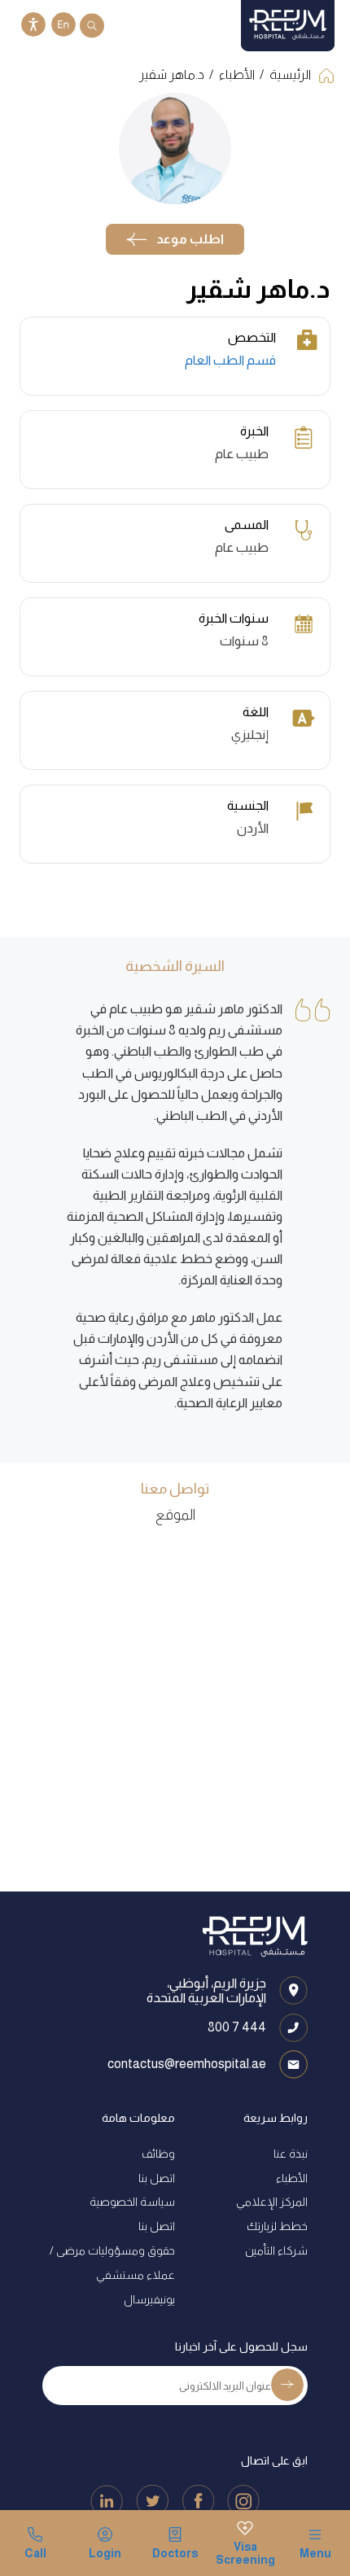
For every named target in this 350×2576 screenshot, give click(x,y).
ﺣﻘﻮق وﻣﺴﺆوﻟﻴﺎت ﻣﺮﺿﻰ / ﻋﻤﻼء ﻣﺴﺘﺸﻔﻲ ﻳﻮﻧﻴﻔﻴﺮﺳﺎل (112, 2275)
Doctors (175, 2553)
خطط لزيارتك (277, 2226)
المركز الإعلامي (272, 2202)
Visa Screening (245, 2553)
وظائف (158, 2154)
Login (105, 2553)
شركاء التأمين (276, 2250)
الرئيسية (290, 74)
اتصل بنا (157, 2178)
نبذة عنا (291, 2154)
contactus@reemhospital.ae (187, 2064)
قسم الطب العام (230, 360)
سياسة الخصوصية (132, 2202)
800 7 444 (237, 2027)
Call (35, 2553)
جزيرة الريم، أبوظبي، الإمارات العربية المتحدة (206, 1990)
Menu (315, 2553)
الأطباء (237, 74)
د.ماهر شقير (172, 74)
